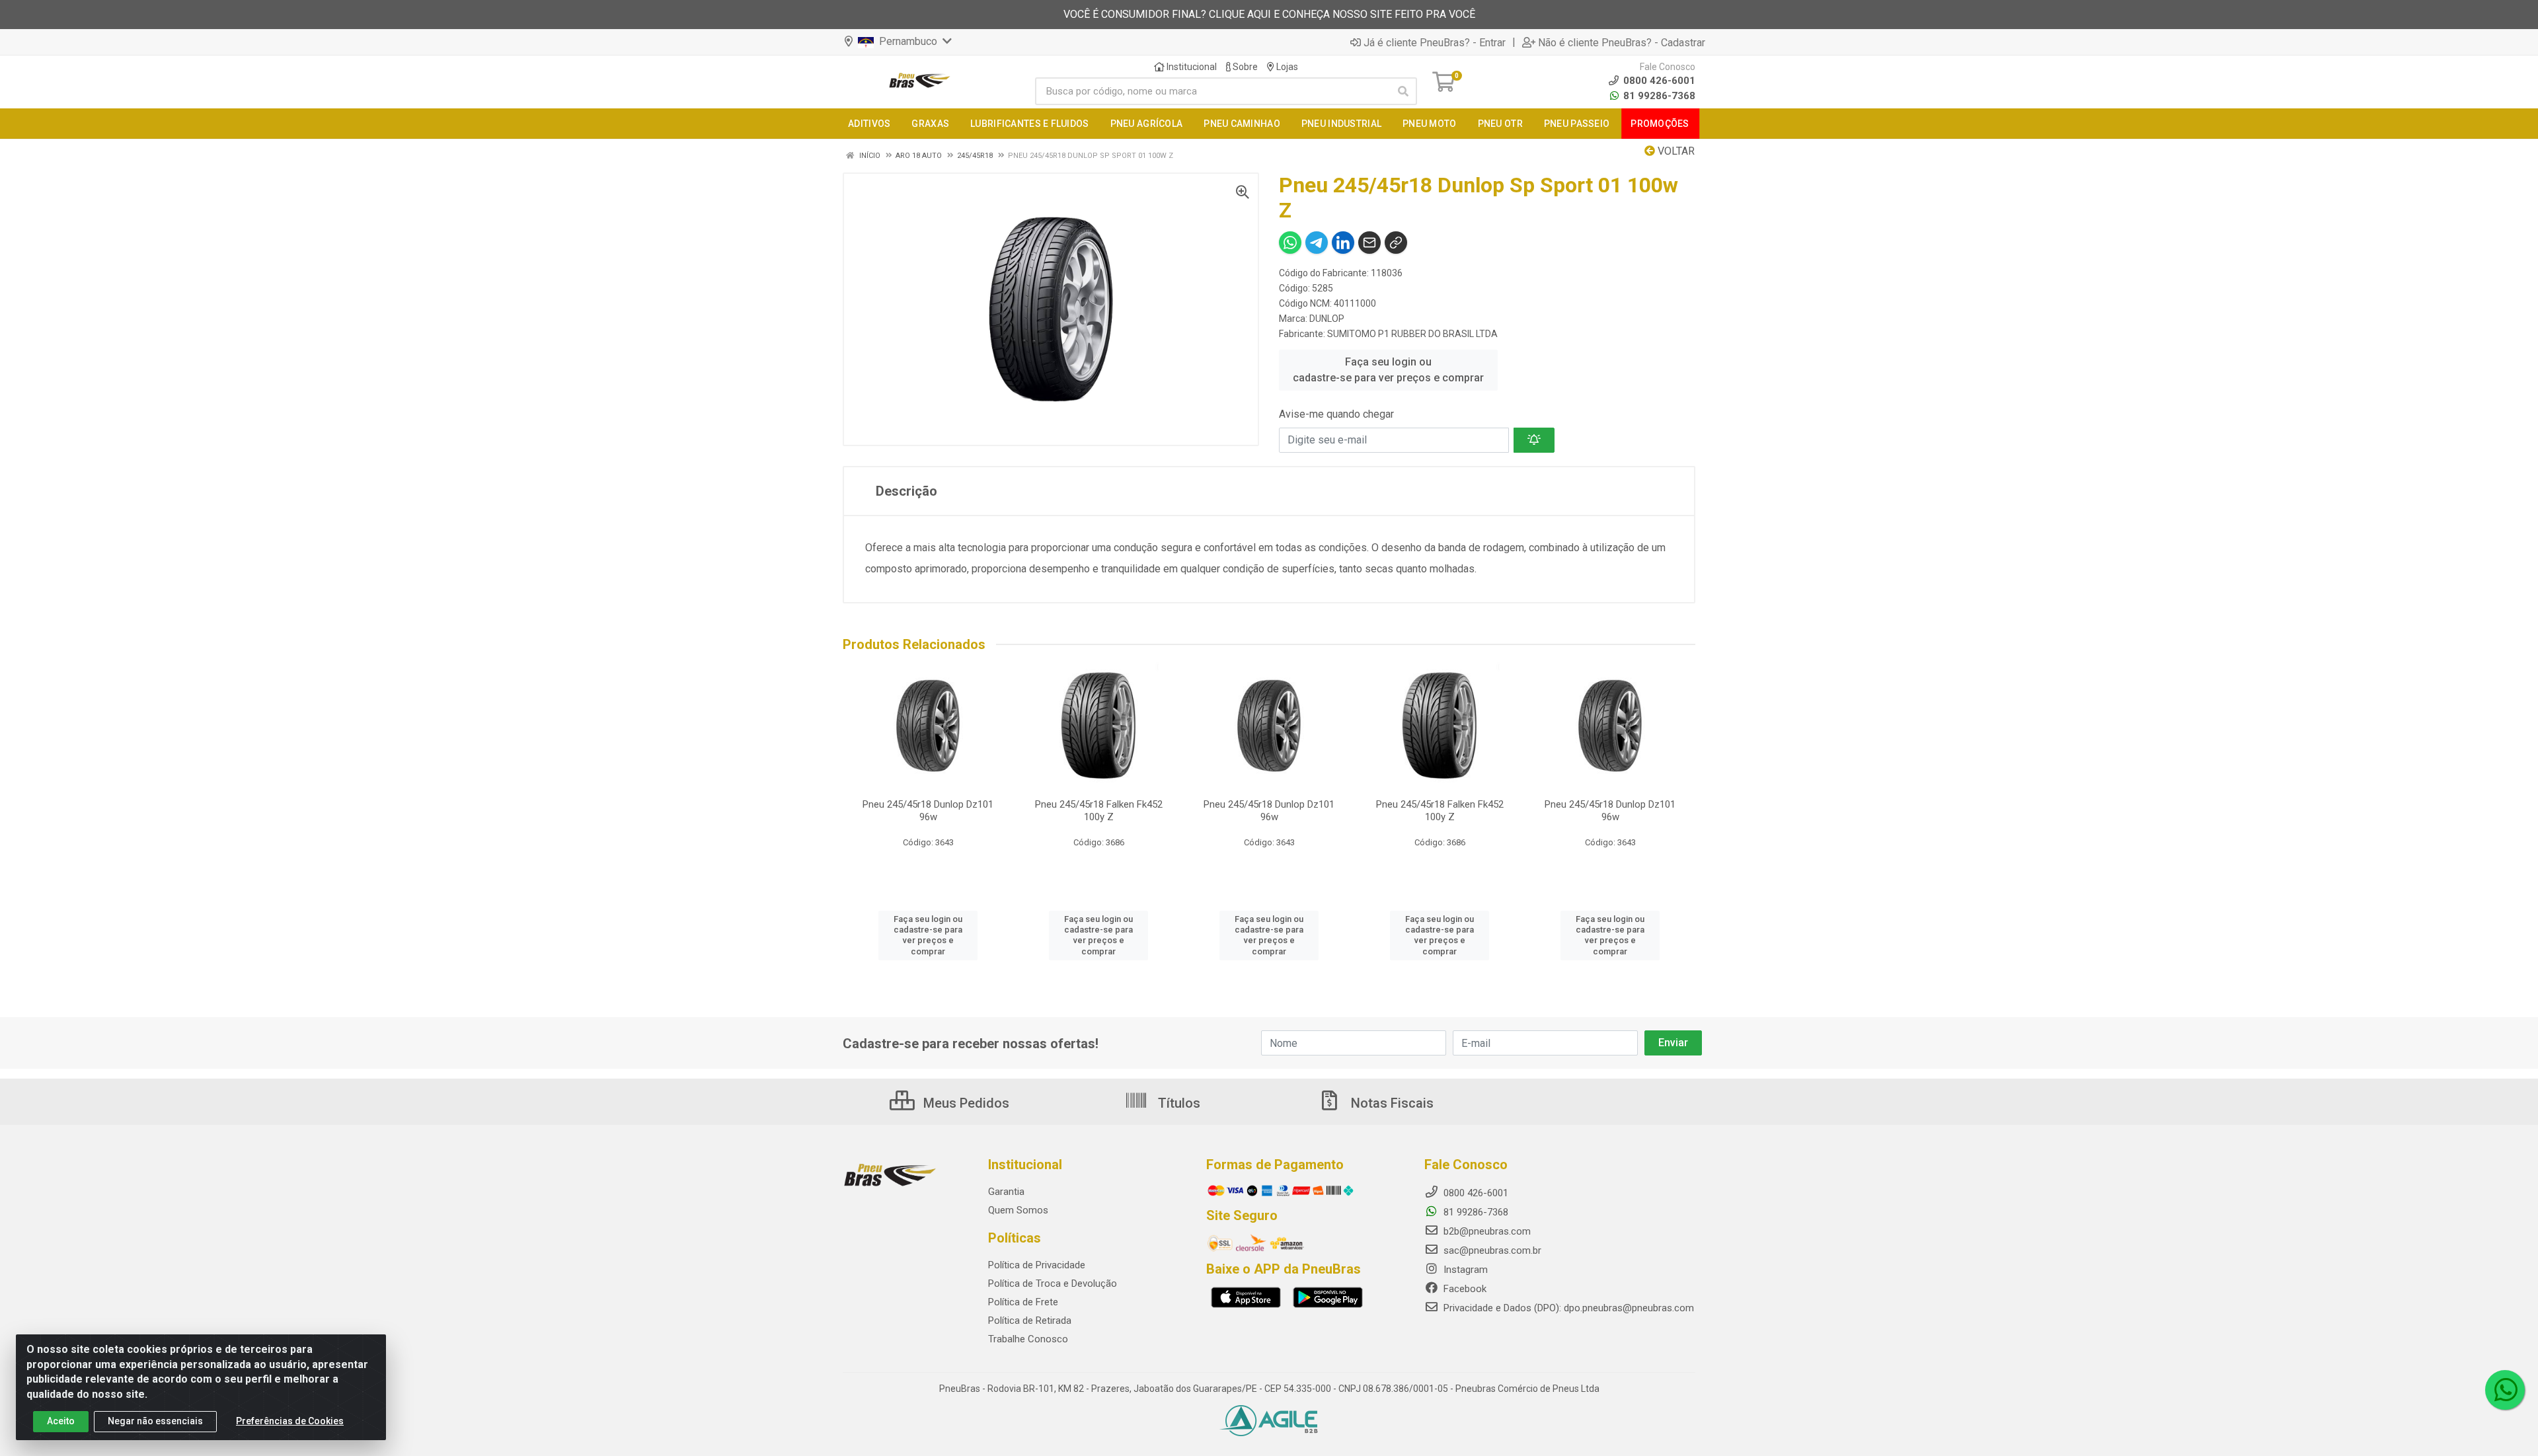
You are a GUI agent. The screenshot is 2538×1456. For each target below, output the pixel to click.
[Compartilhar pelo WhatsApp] (1290, 243)
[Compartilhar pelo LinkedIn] (1343, 243)
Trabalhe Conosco (1028, 1339)
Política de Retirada (1030, 1321)
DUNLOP (1327, 319)
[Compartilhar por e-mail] (1369, 243)
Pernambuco (907, 41)
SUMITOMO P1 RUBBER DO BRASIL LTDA (1412, 334)
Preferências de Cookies (290, 1421)
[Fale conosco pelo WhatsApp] (2505, 1390)
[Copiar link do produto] (1396, 243)
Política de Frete (1023, 1302)
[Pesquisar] (1403, 91)
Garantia (1006, 1192)
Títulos (1177, 1103)
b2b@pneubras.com (1486, 1231)
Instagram (1464, 1270)
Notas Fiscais (1391, 1103)
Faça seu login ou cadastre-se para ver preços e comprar (1388, 370)
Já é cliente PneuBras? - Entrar (1435, 42)
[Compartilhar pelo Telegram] (1317, 243)
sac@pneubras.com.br (1491, 1250)
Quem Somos (1018, 1210)
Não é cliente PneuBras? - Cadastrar (1622, 42)
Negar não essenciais (155, 1421)
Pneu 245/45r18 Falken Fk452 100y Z (1099, 811)
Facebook (1464, 1289)
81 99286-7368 (1658, 96)
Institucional (1191, 67)
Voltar (1675, 151)
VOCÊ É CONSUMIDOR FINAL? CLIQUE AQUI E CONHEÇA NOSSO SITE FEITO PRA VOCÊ (1269, 14)
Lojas (1286, 67)
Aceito (61, 1421)
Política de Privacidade (1037, 1265)
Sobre (1244, 67)
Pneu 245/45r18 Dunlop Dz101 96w (928, 811)
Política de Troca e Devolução (1053, 1284)
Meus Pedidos (965, 1103)
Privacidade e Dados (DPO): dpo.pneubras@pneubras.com (1567, 1308)
